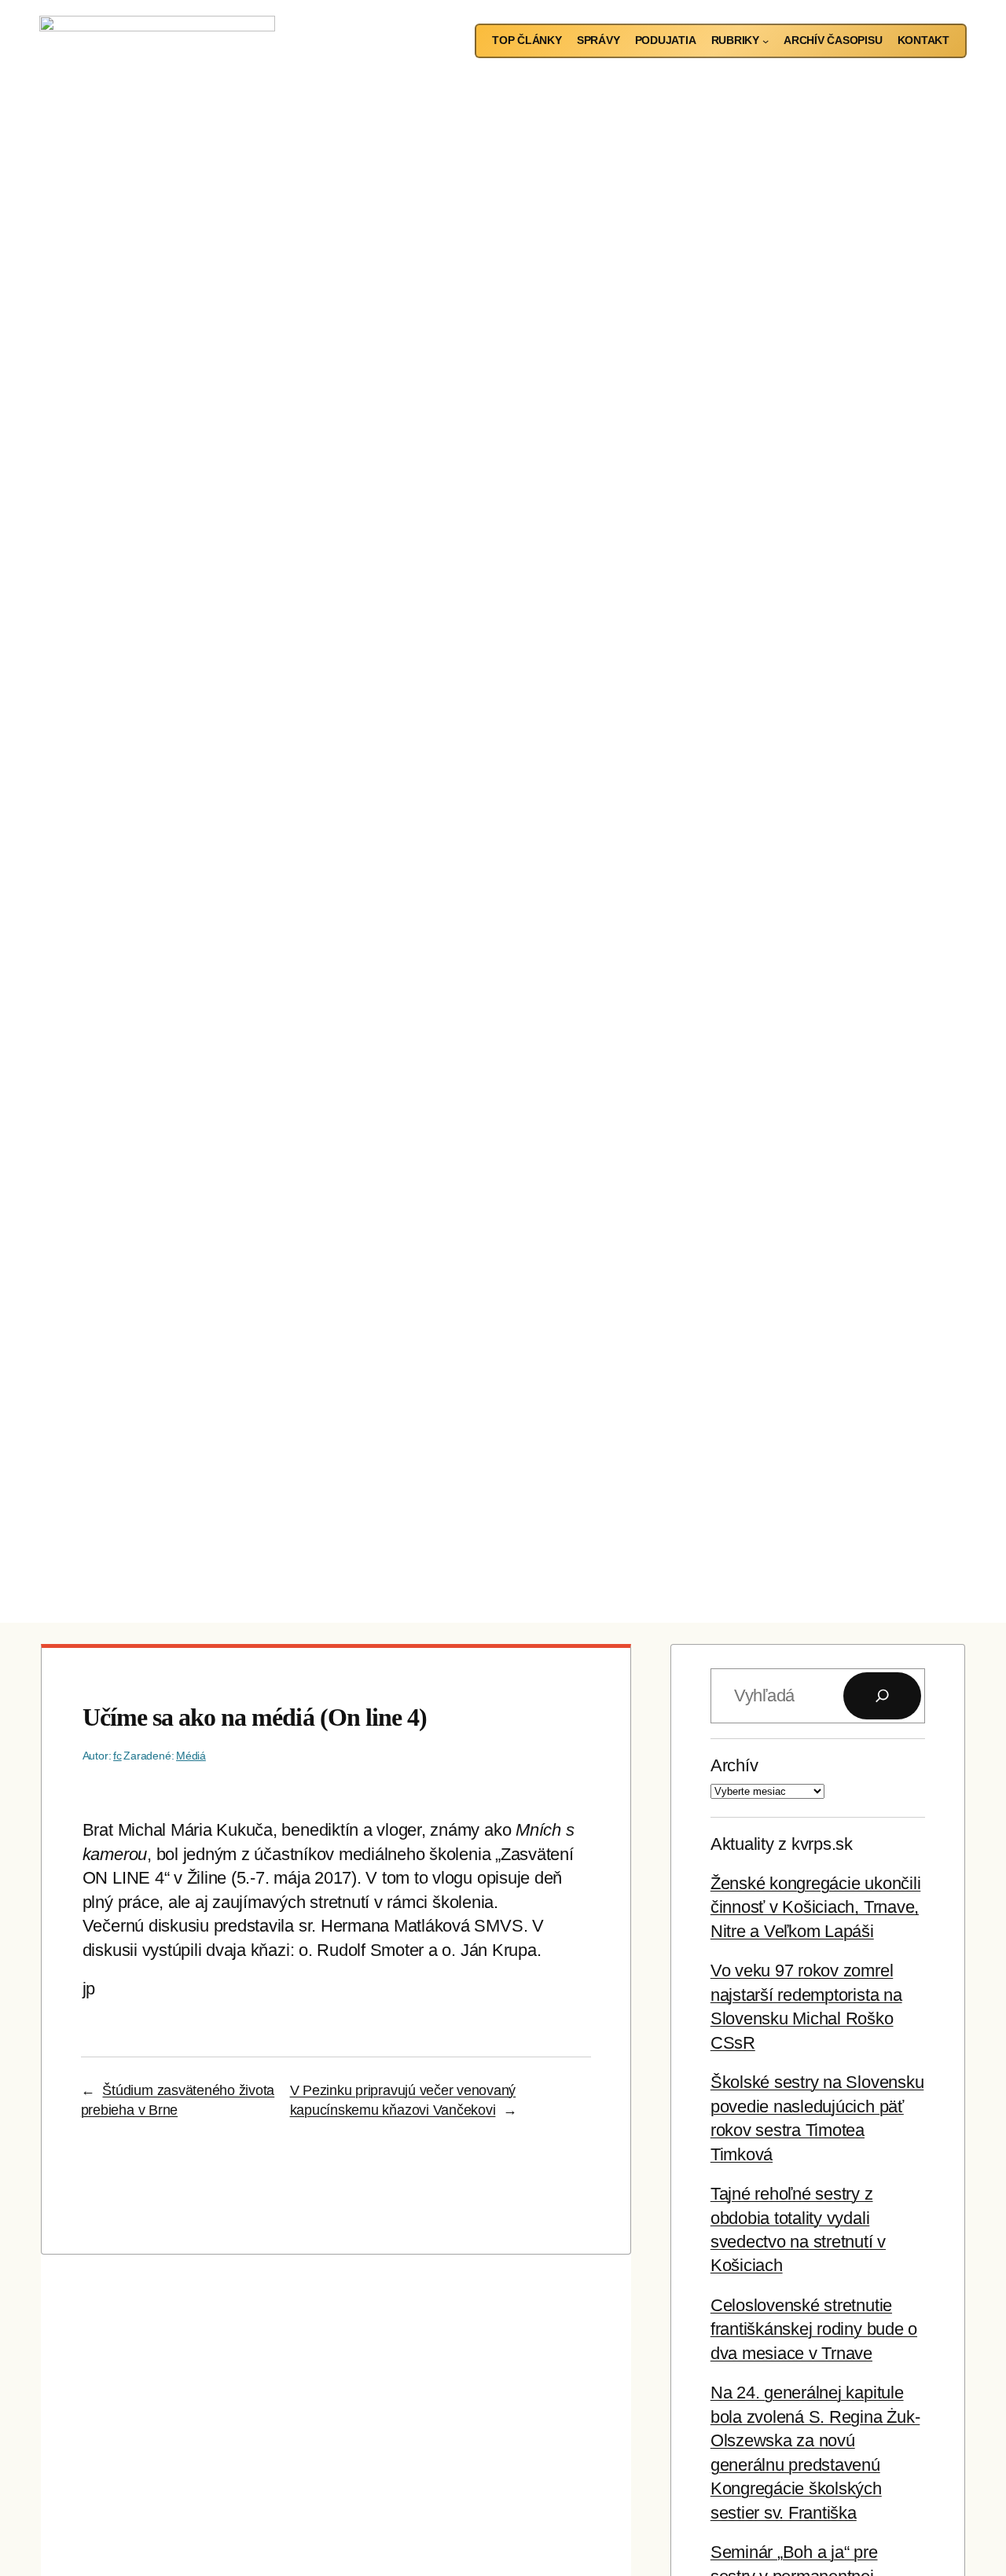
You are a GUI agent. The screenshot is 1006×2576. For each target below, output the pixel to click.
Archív (734, 1765)
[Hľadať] (882, 1695)
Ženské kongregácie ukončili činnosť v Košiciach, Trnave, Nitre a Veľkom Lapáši (816, 1907)
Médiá (191, 1756)
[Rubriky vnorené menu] (766, 41)
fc (117, 1756)
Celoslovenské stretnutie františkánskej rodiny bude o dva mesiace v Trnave (814, 2329)
